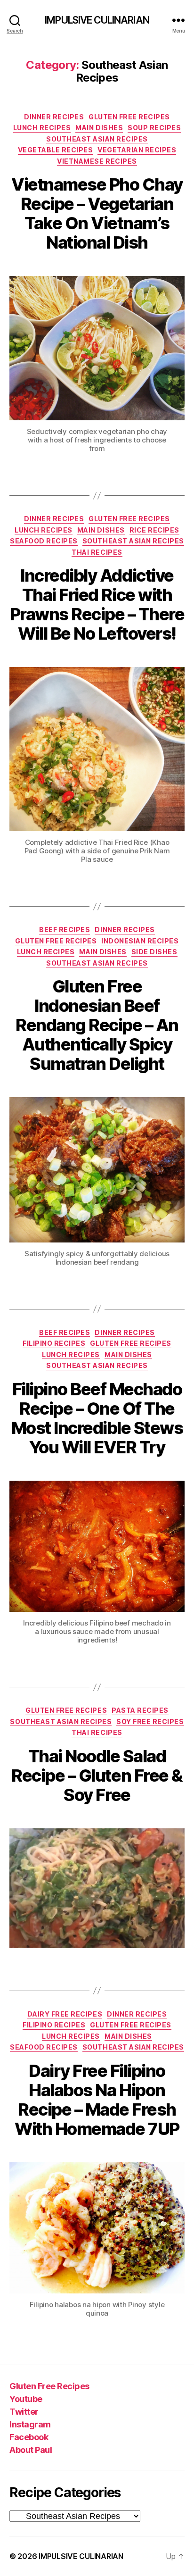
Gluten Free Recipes (129, 117)
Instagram (30, 2424)
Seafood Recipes (44, 541)
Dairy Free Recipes (65, 2014)
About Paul (31, 2450)
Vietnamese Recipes (97, 161)
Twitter (24, 2412)
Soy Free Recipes (150, 1722)
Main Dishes (99, 128)
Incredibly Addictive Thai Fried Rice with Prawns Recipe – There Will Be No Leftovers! (97, 604)
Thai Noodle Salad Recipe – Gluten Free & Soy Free (97, 1776)
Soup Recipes (154, 128)
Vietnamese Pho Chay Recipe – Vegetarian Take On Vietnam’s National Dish (97, 213)
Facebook (29, 2437)
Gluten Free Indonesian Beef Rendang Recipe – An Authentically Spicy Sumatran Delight (97, 1025)
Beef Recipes (65, 930)
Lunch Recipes (42, 128)
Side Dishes (154, 952)
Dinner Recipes (54, 117)
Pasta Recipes (140, 1710)
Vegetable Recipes (56, 150)
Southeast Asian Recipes (97, 139)
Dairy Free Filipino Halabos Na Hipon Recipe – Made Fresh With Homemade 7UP (97, 2100)
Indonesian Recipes (140, 941)
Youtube (26, 2399)
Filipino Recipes (54, 1343)
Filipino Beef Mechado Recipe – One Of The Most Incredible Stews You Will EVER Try (97, 1418)
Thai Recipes (97, 552)
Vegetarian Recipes (137, 150)
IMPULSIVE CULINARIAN (97, 20)
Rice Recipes (154, 530)
